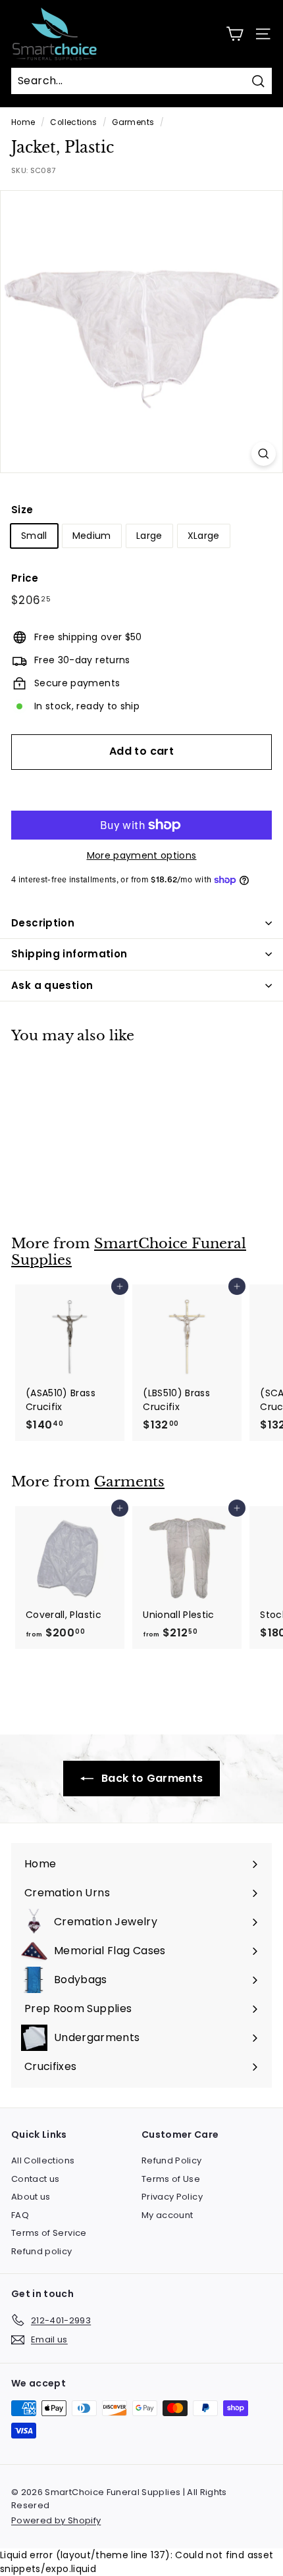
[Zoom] (264, 454)
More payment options (142, 855)
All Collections (43, 2160)
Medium (92, 536)
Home (23, 122)
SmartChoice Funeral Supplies (129, 1252)
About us (31, 2197)
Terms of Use (171, 2179)
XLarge (204, 536)
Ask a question (52, 985)
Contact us (36, 2179)
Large (149, 536)
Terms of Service (49, 2233)
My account (167, 2215)
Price (25, 578)
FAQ (20, 2215)
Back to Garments (151, 1778)
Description (43, 923)
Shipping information (69, 954)
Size (22, 510)
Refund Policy (172, 2160)
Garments (133, 122)
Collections (73, 122)
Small (34, 536)
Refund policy (42, 2251)
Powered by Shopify (56, 2520)
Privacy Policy (172, 2197)
